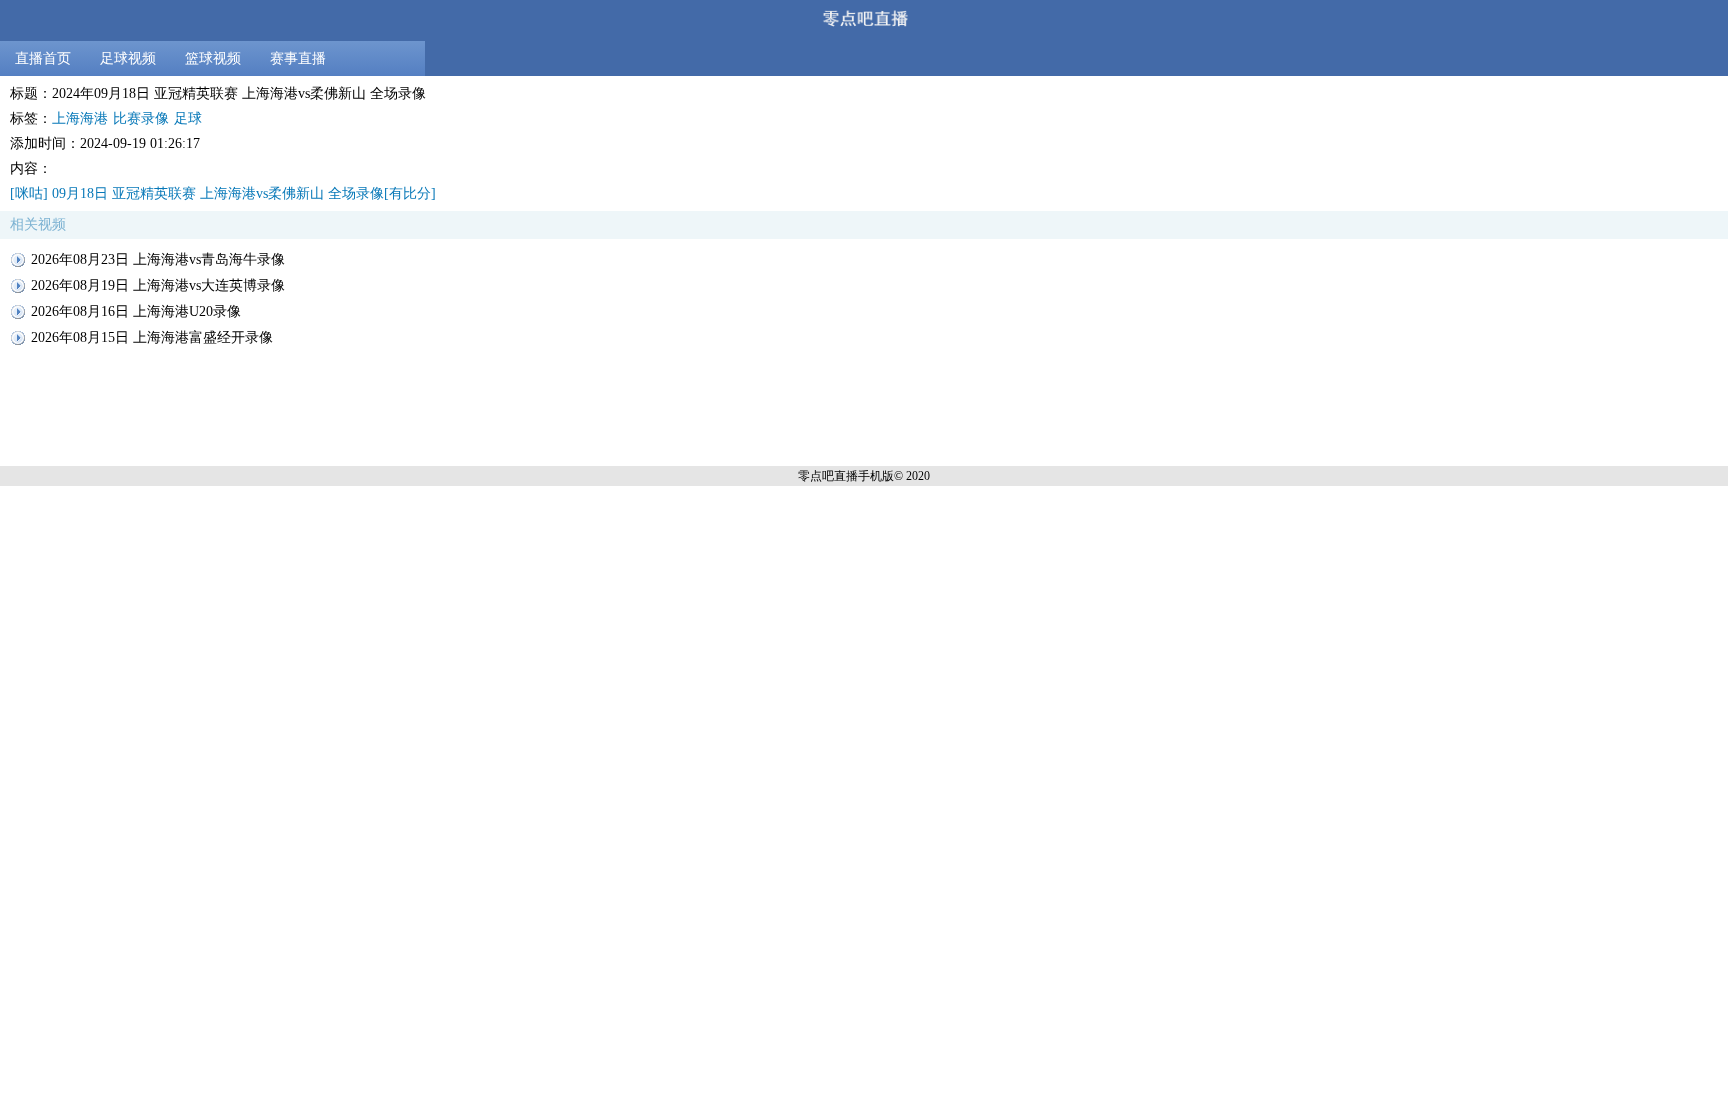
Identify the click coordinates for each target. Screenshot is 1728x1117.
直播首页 (43, 58)
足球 (188, 118)
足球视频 (128, 58)
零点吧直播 (828, 476)
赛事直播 (298, 58)
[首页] (864, 20)
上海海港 (80, 118)
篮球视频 (213, 58)
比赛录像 (141, 118)
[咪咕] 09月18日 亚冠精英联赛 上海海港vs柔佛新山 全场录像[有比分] (223, 193)
